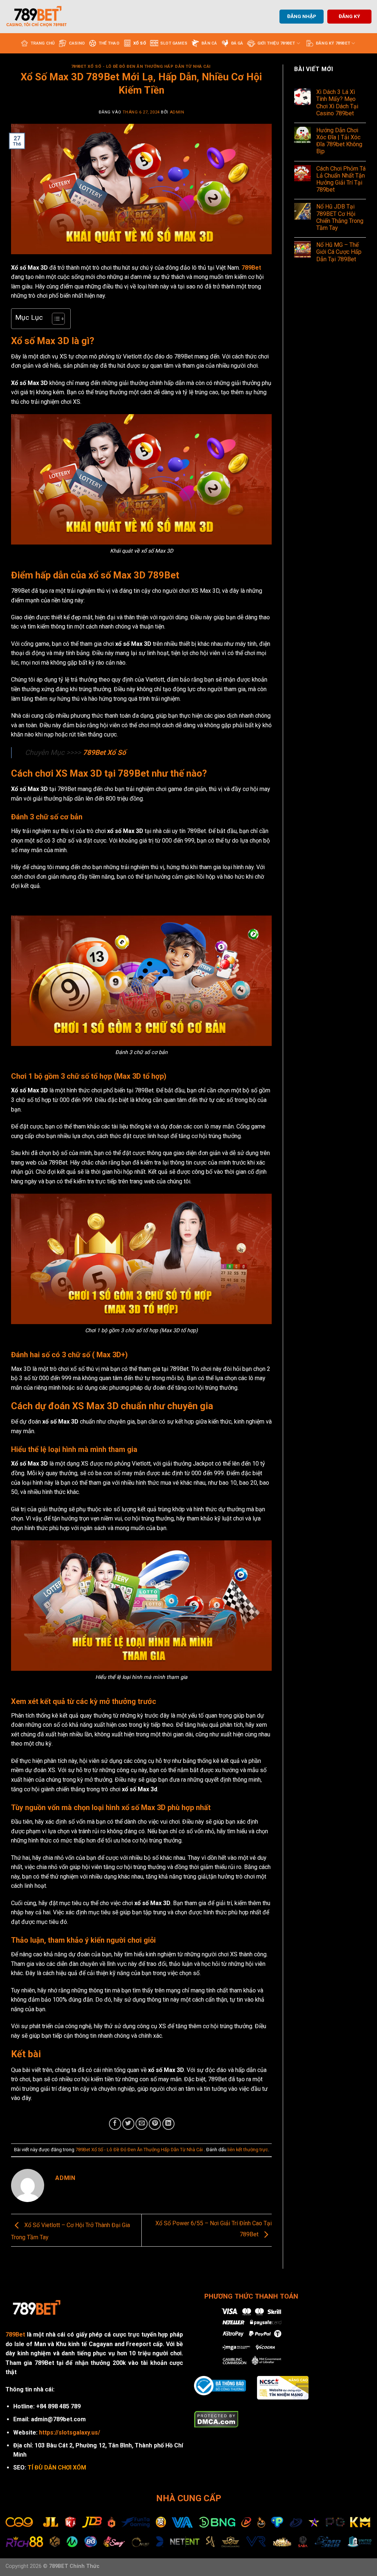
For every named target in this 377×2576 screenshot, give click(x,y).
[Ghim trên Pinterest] (155, 2124)
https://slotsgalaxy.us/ (70, 2432)
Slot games (174, 43)
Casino (77, 43)
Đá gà (237, 43)
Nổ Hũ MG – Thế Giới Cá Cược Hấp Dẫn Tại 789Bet (339, 252)
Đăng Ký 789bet (333, 43)
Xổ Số (140, 43)
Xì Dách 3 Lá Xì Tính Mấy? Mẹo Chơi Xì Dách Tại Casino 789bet (337, 103)
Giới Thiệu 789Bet (276, 43)
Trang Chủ (43, 43)
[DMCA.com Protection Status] (216, 2419)
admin (177, 112)
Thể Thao (109, 43)
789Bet (15, 2334)
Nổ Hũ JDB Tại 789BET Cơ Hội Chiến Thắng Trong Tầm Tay (340, 217)
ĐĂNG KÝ (349, 16)
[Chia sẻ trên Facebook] (115, 2124)
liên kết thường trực (248, 2150)
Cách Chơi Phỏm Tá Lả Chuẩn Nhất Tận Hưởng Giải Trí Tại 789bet (341, 179)
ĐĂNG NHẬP (302, 16)
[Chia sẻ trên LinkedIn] (168, 2124)
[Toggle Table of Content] (55, 319)
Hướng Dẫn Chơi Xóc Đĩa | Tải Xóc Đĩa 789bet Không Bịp (339, 141)
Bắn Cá (209, 43)
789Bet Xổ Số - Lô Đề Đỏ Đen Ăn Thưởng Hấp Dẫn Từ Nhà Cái (142, 66)
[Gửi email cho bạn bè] (142, 2124)
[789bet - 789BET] (42, 17)
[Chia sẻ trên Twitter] (128, 2124)
